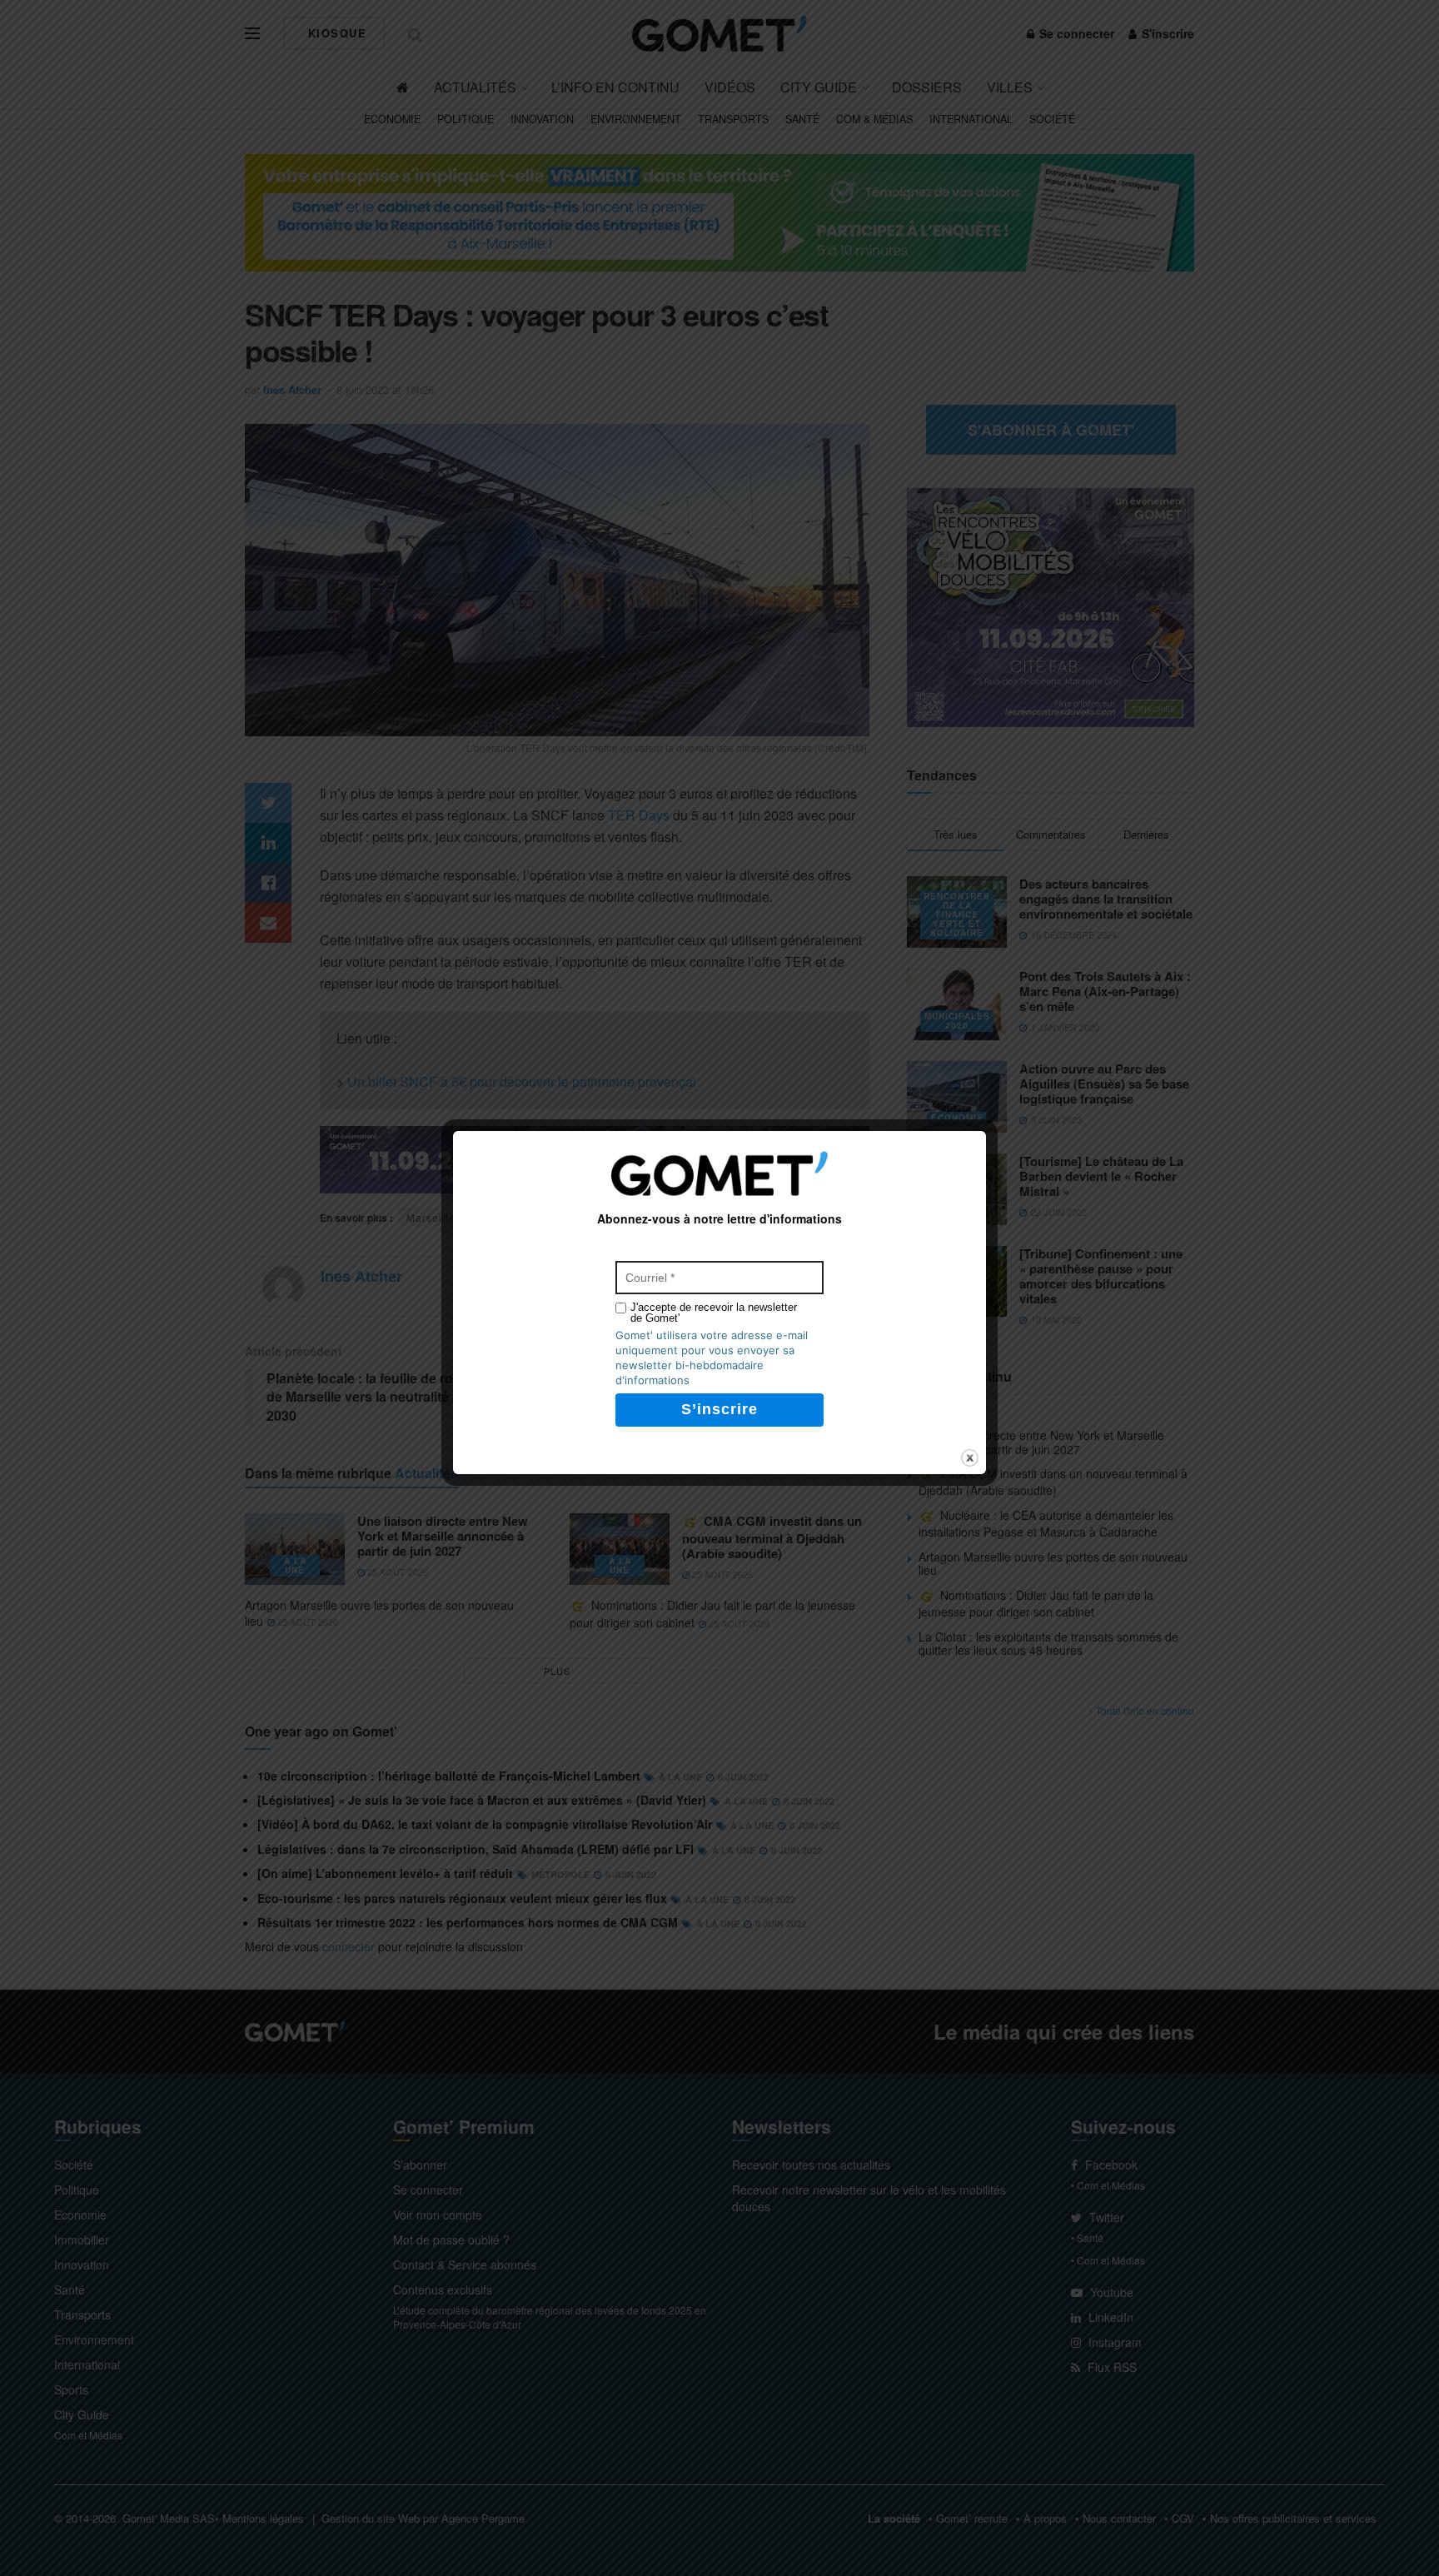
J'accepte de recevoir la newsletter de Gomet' (714, 1313)
